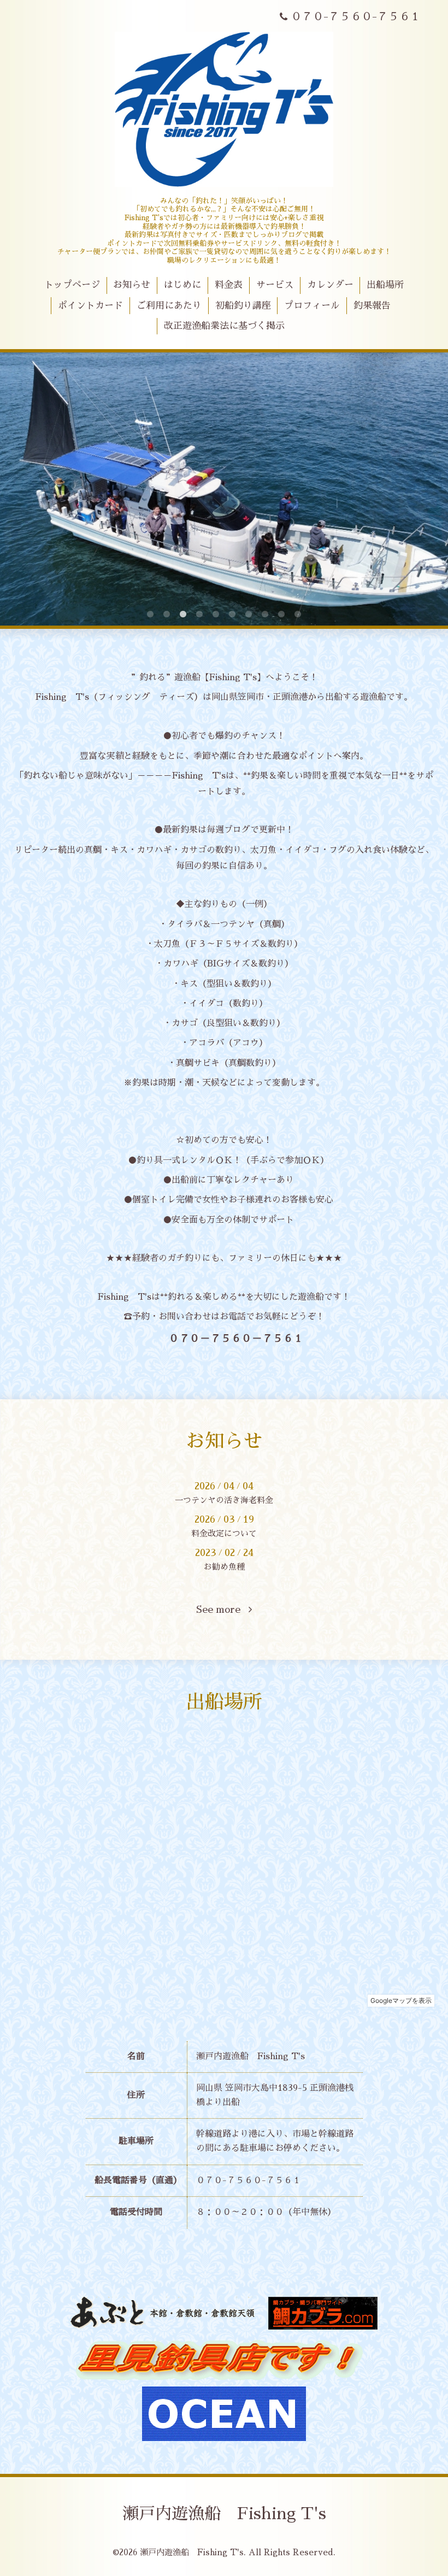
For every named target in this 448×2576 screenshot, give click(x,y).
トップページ (72, 285)
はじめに (182, 285)
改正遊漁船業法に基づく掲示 (224, 326)
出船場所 (385, 285)
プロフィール (312, 306)
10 (298, 615)
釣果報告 (372, 306)
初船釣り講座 (243, 306)
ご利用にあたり (169, 306)
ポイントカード (90, 306)
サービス (275, 285)
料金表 (229, 285)
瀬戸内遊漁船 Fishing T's (224, 2514)
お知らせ (132, 285)
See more (222, 1610)
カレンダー (330, 285)
